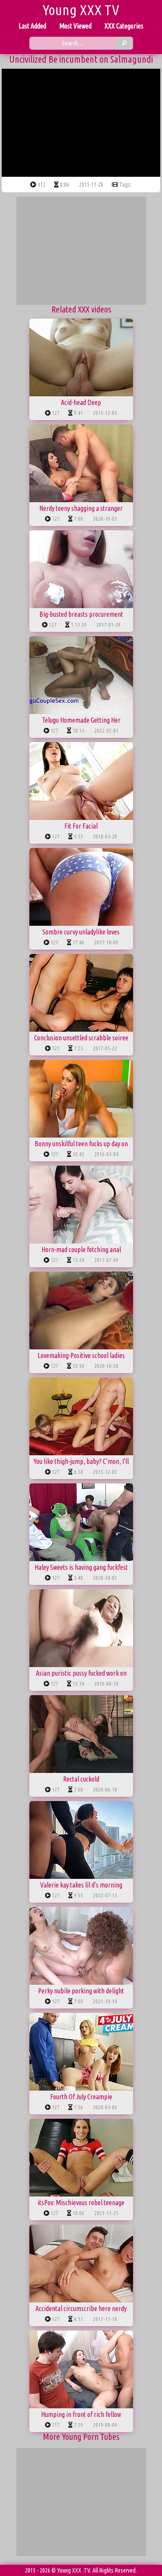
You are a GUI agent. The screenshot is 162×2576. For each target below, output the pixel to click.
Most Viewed (75, 26)
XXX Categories (124, 26)
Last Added (32, 26)
